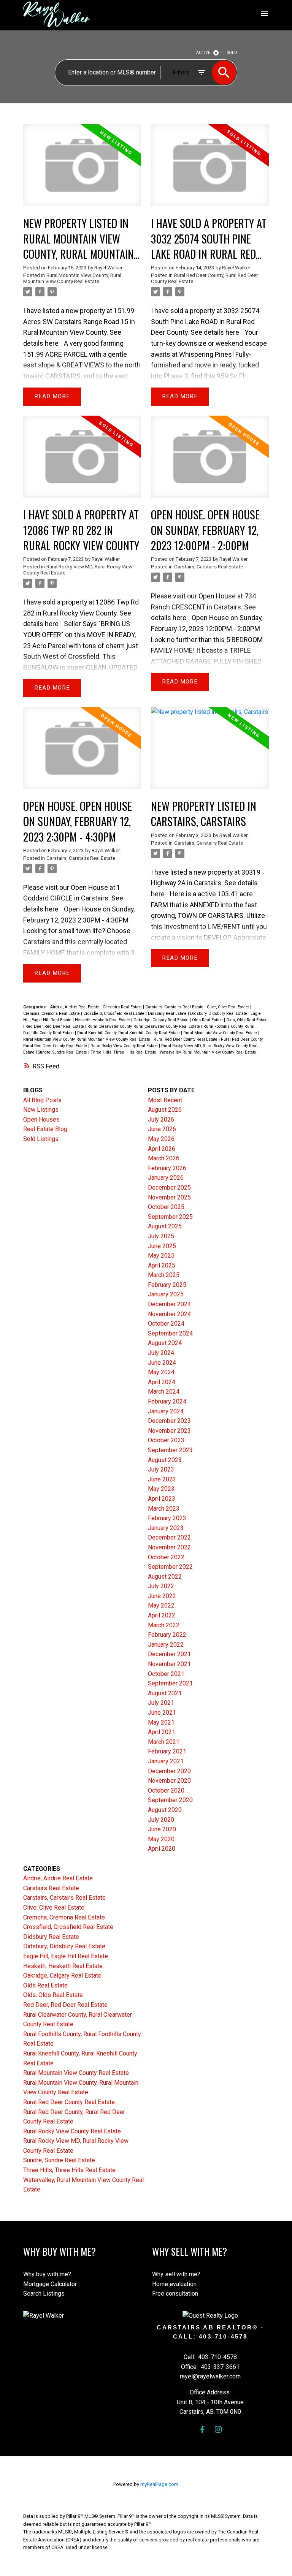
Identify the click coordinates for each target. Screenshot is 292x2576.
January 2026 (166, 1178)
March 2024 (164, 1392)
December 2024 (169, 1304)
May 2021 (161, 1722)
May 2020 (161, 1839)
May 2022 (161, 1605)
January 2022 (166, 1645)
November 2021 (169, 1664)
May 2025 (161, 1256)
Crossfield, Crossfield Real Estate (114, 1013)
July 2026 (161, 1119)
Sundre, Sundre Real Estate (63, 1052)
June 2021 (162, 1713)
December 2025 (169, 1188)
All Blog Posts (42, 1100)
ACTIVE (203, 53)
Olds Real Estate (208, 1020)
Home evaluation (174, 2284)
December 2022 (169, 1537)
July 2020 (161, 1820)
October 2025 (166, 1207)
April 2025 (162, 1265)
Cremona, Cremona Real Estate (52, 1013)
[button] (202, 2429)
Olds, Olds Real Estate (247, 1020)
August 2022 (165, 1577)
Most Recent (165, 1100)
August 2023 (165, 1460)
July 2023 (161, 1469)
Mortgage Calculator (50, 2284)
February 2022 (167, 1635)
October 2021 (166, 1674)
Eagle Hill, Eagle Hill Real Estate (66, 1956)
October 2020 (166, 1790)
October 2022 (166, 1557)
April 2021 (162, 1732)
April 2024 (162, 1382)
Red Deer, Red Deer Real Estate (55, 1026)
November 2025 (169, 1197)
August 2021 (165, 1693)
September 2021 (170, 1683)
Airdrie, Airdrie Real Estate (75, 1007)
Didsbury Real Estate (168, 1013)
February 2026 (167, 1168)
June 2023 (162, 1479)
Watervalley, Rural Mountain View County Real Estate (208, 1052)
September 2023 (170, 1450)
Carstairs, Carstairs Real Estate (209, 567)
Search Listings (44, 2294)
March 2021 (164, 1742)
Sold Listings (41, 1139)
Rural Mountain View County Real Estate (221, 1033)
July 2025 (161, 1236)
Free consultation (175, 2294)
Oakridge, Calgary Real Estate (162, 1020)
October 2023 (166, 1440)
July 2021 (161, 1703)
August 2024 (165, 1343)
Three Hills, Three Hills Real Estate (124, 1052)
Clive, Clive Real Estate (229, 1007)
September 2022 (170, 1567)
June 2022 (162, 1596)
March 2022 (164, 1625)
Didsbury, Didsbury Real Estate (219, 1013)
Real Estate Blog (45, 1129)
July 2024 (161, 1353)
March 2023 (164, 1509)
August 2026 (165, 1110)
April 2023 (162, 1499)
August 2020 (165, 1810)
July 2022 (161, 1586)
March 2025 (164, 1275)
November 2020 (169, 1781)
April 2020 (162, 1849)
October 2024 (166, 1324)
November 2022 (169, 1547)
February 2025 (167, 1285)
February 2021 (167, 1751)
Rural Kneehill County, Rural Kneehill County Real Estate (129, 1033)
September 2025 (170, 1217)
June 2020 (162, 1829)
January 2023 (166, 1528)
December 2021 (169, 1654)
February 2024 (167, 1401)
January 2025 (166, 1294)
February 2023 (167, 1518)
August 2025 (165, 1226)
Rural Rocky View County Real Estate (125, 1046)
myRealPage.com (159, 2484)
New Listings (41, 1110)
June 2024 (162, 1363)
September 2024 (170, 1333)
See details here (215, 332)
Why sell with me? (176, 2274)
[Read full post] (82, 170)
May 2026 (161, 1139)
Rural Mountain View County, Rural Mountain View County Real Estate (72, 278)
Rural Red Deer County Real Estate (186, 1039)
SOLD (232, 53)
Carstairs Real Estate (123, 1007)
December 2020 (169, 1771)
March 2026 (164, 1158)
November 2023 (169, 1431)
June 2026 (162, 1129)
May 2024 (161, 1372)
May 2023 (161, 1489)
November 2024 (169, 1314)
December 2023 (169, 1421)
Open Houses (41, 1119)
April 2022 (162, 1615)
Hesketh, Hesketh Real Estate (103, 1020)
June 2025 (162, 1246)
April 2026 (162, 1149)
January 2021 (166, 1761)
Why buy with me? (47, 2274)
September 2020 (170, 1800)
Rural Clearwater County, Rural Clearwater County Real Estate (144, 1026)
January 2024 (166, 1411)
